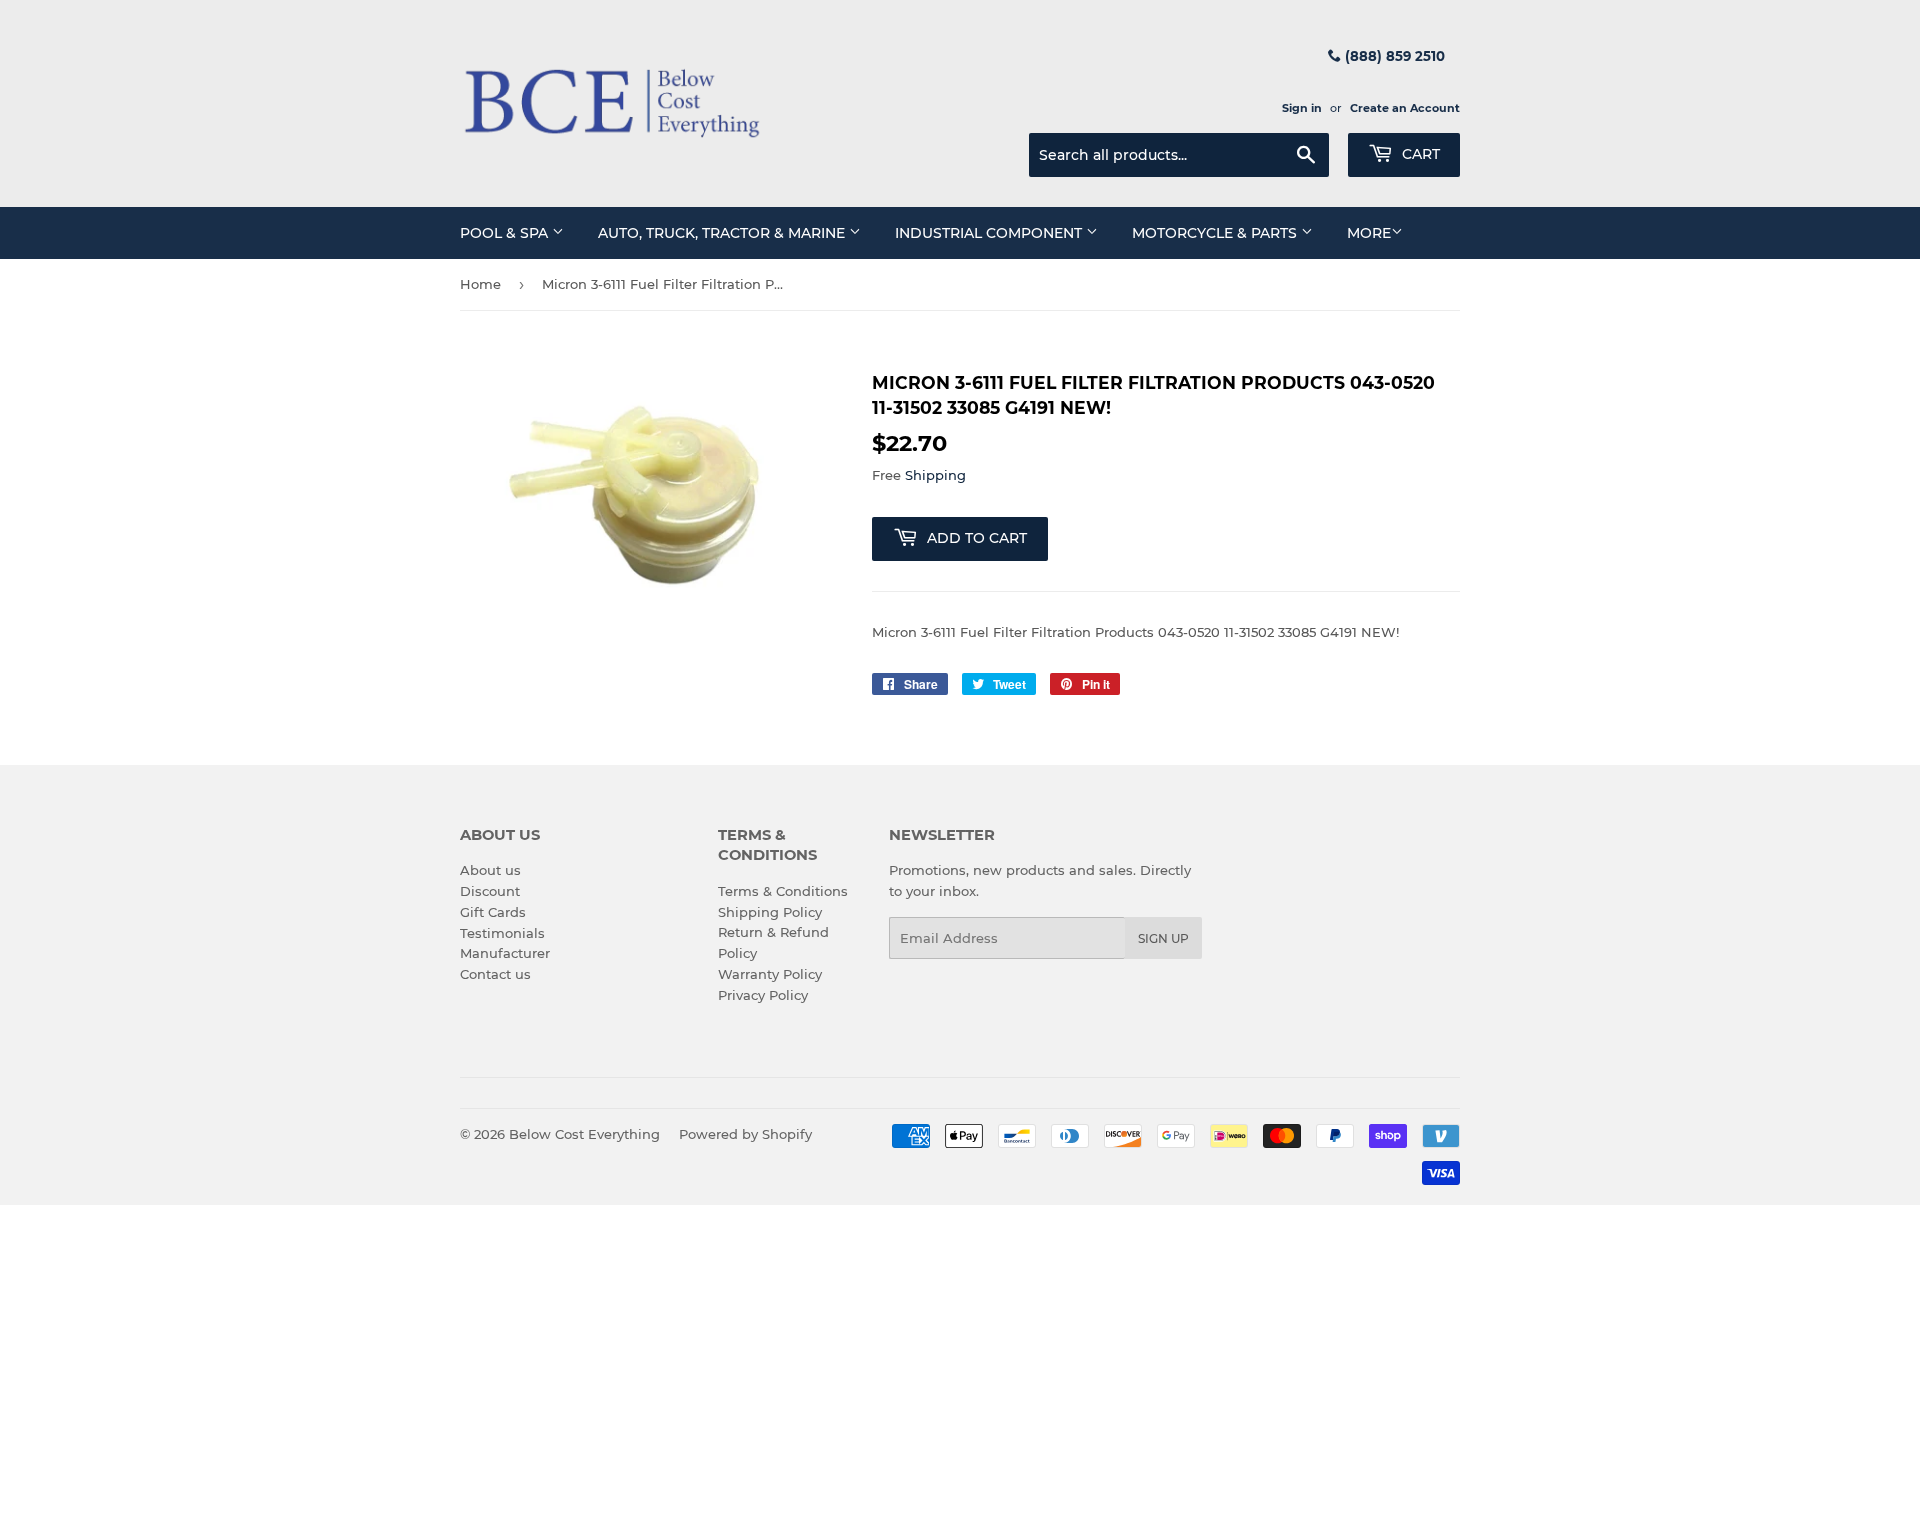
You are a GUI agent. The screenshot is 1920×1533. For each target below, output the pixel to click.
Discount (490, 891)
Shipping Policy (770, 912)
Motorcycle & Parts (1216, 233)
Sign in (1302, 108)
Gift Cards (493, 912)
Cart (1419, 154)
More (1369, 233)
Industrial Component (990, 233)
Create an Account (1405, 108)
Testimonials (502, 933)
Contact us (495, 974)
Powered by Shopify (745, 1134)
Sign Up (1163, 938)
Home (480, 284)
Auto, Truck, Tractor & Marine (723, 233)
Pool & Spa (506, 233)
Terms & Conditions (783, 891)
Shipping (935, 475)
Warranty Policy (770, 974)
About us (490, 870)
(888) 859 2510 (1393, 56)
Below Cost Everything (584, 1134)
